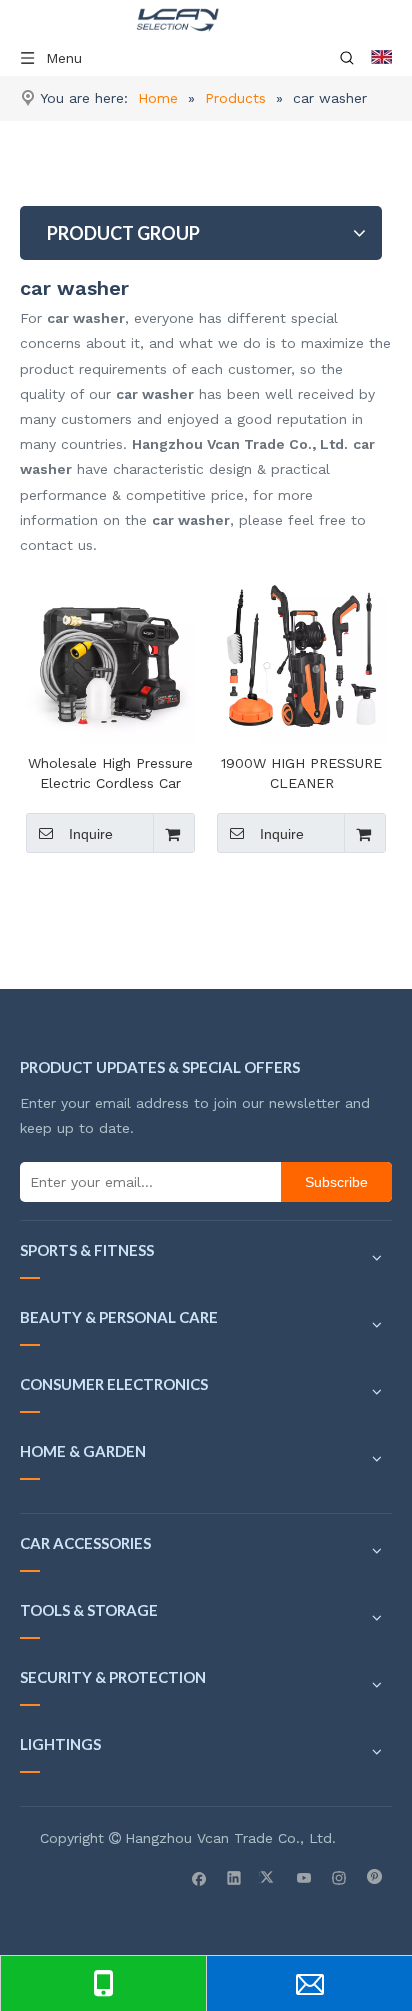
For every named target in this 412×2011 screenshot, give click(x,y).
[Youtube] (304, 1877)
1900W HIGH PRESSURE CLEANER (301, 773)
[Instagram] (339, 1877)
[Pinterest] (374, 1877)
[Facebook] (199, 1877)
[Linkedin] (234, 1877)
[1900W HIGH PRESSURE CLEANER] (301, 657)
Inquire (91, 834)
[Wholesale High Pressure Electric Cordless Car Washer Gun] (110, 657)
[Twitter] (269, 1877)
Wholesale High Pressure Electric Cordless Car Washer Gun (110, 774)
